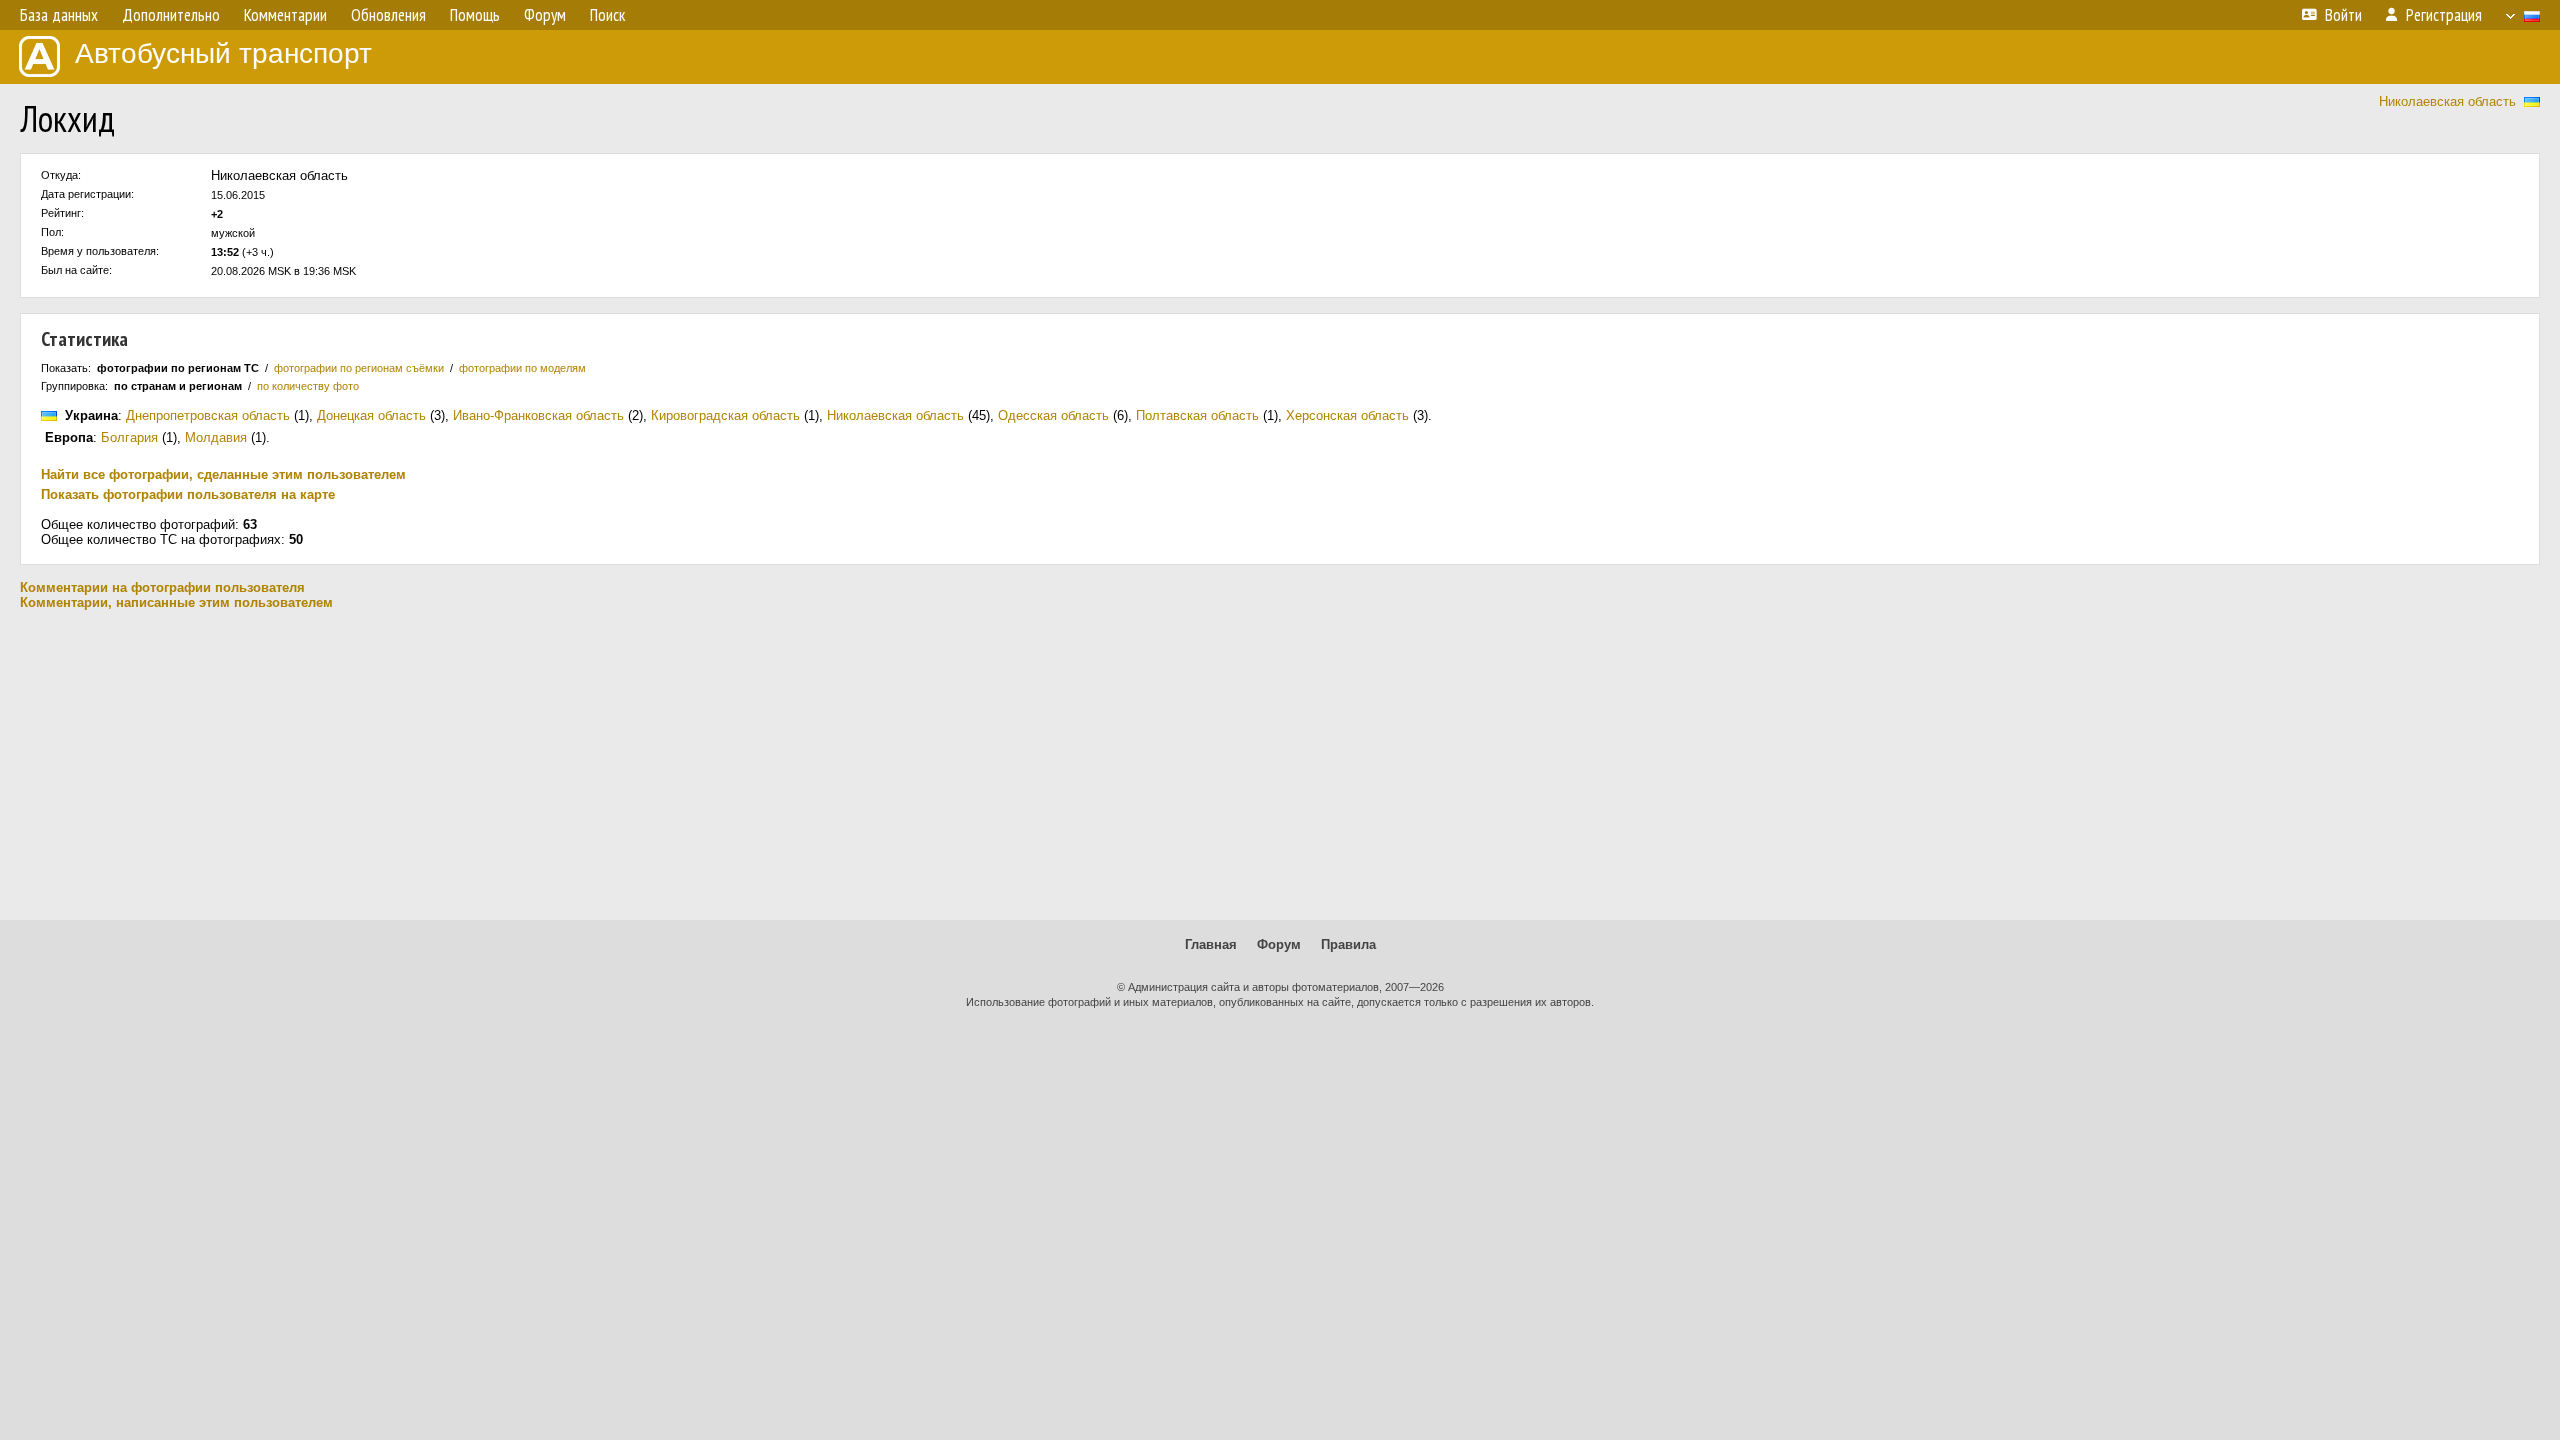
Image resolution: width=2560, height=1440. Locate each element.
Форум (1279, 944)
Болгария (129, 437)
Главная (1211, 944)
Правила (1348, 944)
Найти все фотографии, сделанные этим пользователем (223, 474)
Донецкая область (371, 415)
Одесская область (1053, 415)
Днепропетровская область (208, 415)
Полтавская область (1197, 415)
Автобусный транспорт (223, 53)
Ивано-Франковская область (538, 415)
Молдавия (216, 437)
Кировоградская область (725, 415)
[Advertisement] (1280, 765)
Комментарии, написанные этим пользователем (176, 602)
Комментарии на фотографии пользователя (162, 587)
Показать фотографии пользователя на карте (188, 494)
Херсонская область (1347, 415)
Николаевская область (2447, 101)
